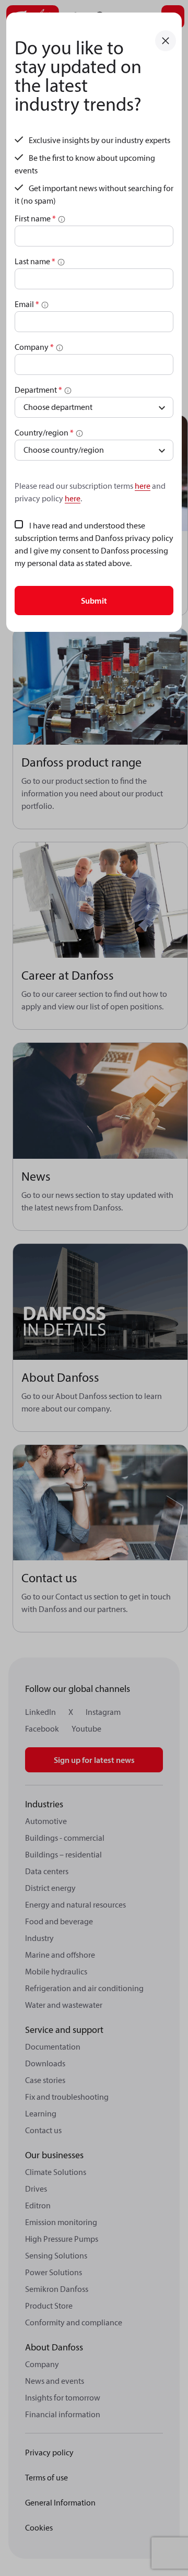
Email (27, 304)
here (143, 486)
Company (34, 347)
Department (38, 390)
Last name (35, 261)
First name (35, 218)
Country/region (44, 432)
